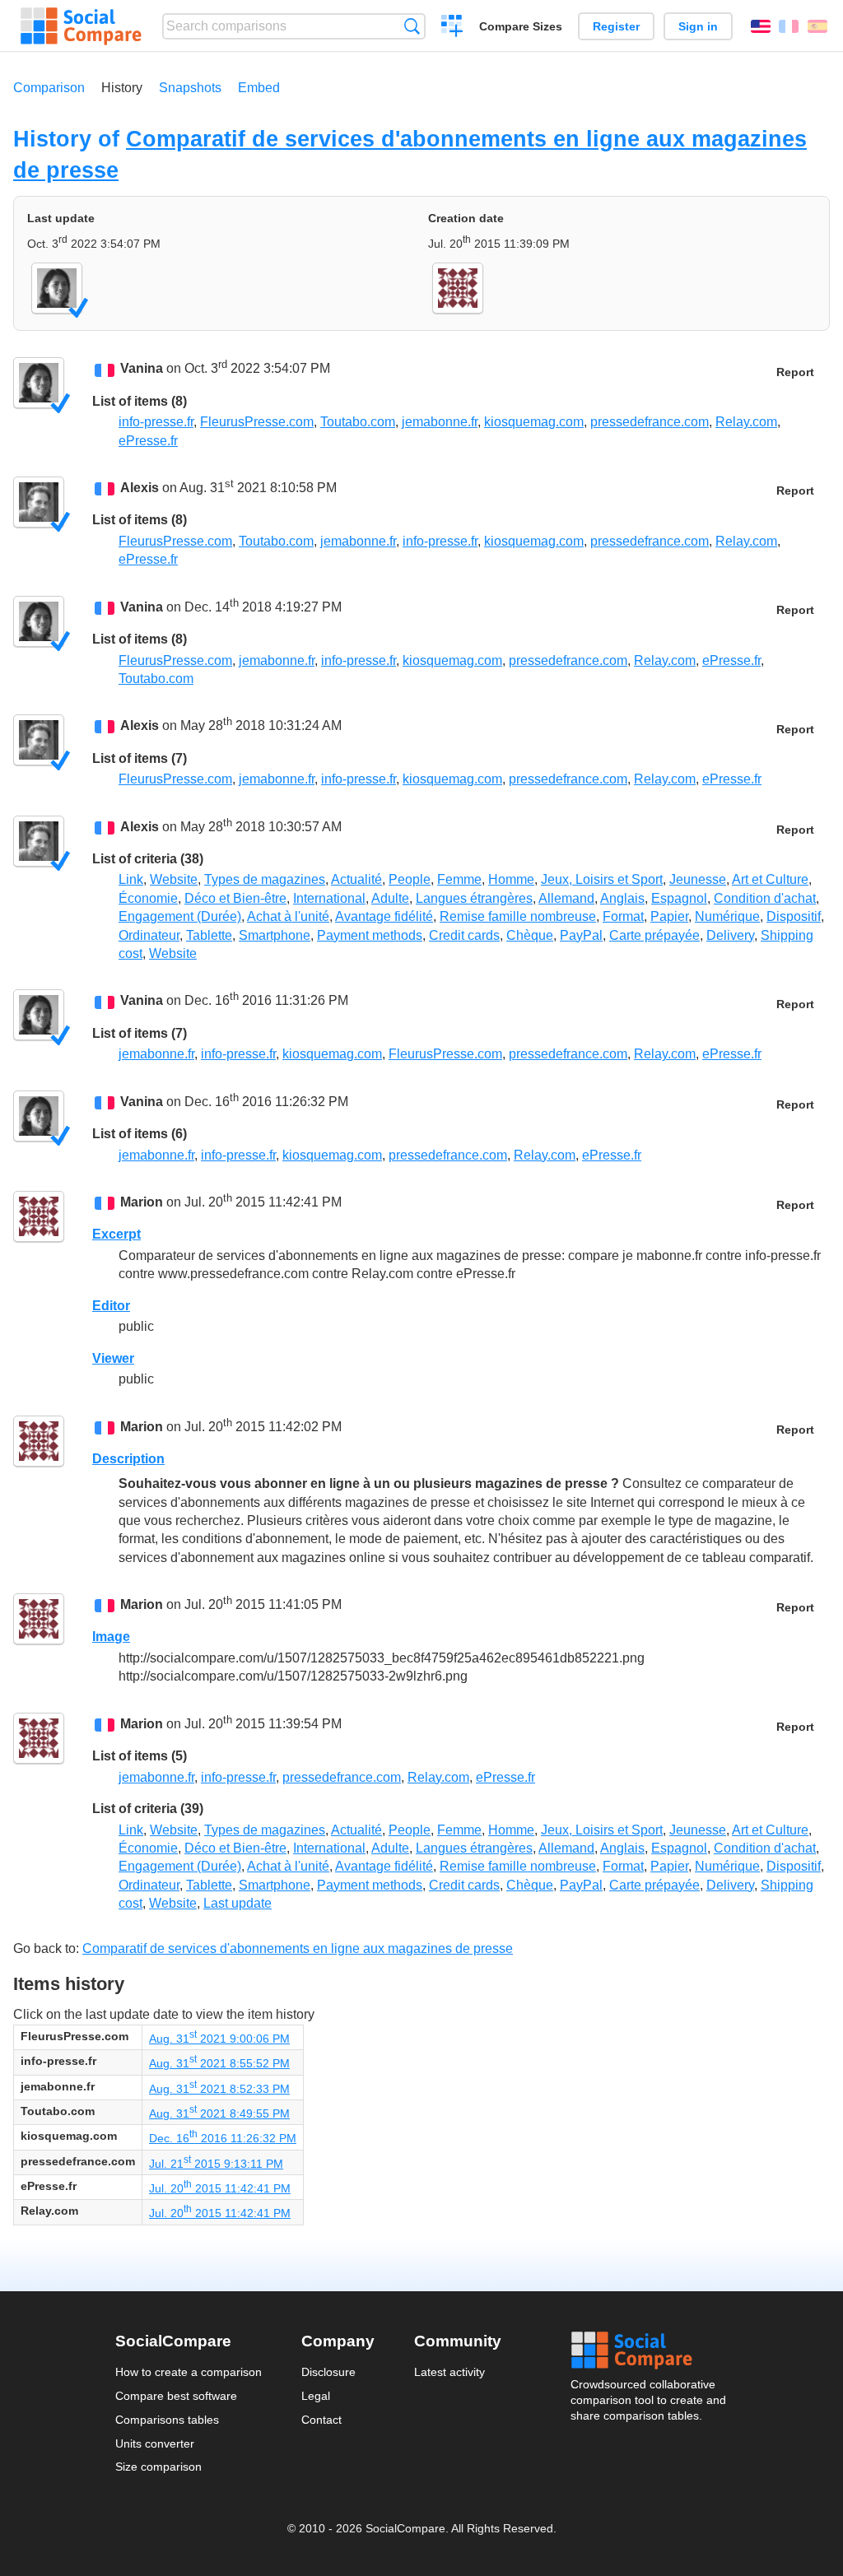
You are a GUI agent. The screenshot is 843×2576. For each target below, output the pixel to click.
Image (111, 1637)
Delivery (730, 935)
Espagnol (679, 898)
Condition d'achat (765, 898)
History (122, 88)
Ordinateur (149, 935)
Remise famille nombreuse (518, 916)
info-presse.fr (156, 422)
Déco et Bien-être (235, 898)
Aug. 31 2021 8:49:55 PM (219, 2113)
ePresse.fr (148, 441)
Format (623, 916)
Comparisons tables (167, 2420)
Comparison (49, 88)
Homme (511, 879)
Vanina (142, 369)
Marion (142, 1202)
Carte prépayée (654, 935)
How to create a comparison (189, 2372)
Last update (238, 1903)
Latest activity (449, 2372)
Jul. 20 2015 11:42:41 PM (220, 2188)
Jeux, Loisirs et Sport (602, 879)
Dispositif (794, 916)
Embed (259, 88)
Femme (459, 879)
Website (174, 879)
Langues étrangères (474, 898)
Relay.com (746, 422)
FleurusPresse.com (257, 422)
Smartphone (275, 935)
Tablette (209, 935)
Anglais (622, 898)
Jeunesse (698, 879)
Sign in (698, 26)
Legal (316, 2396)
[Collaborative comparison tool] (81, 26)
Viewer (113, 1358)
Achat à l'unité (288, 916)
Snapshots (190, 88)
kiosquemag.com (534, 422)
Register (616, 26)
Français (789, 26)
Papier (669, 916)
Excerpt (116, 1234)
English (761, 26)
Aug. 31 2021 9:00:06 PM (219, 2039)
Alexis (140, 488)
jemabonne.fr (440, 422)
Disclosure (328, 2372)
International (329, 898)
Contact (321, 2420)
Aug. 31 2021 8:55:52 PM (219, 2063)
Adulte (390, 898)
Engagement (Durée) (180, 916)
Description (128, 1459)
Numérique (727, 916)
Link (131, 879)
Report (795, 372)
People (410, 879)
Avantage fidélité (384, 916)
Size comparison (158, 2467)
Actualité (356, 879)
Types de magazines (265, 879)
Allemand (566, 898)
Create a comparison (452, 28)
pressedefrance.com (650, 422)
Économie (148, 898)
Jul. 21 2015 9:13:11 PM (216, 2164)
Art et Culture (770, 879)
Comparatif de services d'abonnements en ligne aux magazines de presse (298, 1948)
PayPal (581, 935)
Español (817, 26)
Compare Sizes (521, 26)
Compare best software (176, 2396)
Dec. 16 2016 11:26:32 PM (223, 2138)
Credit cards (464, 935)
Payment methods (370, 935)
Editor (111, 1306)
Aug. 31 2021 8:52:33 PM (219, 2089)
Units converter (155, 2443)
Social (650, 2350)
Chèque (530, 935)
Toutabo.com (358, 422)
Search (412, 26)
